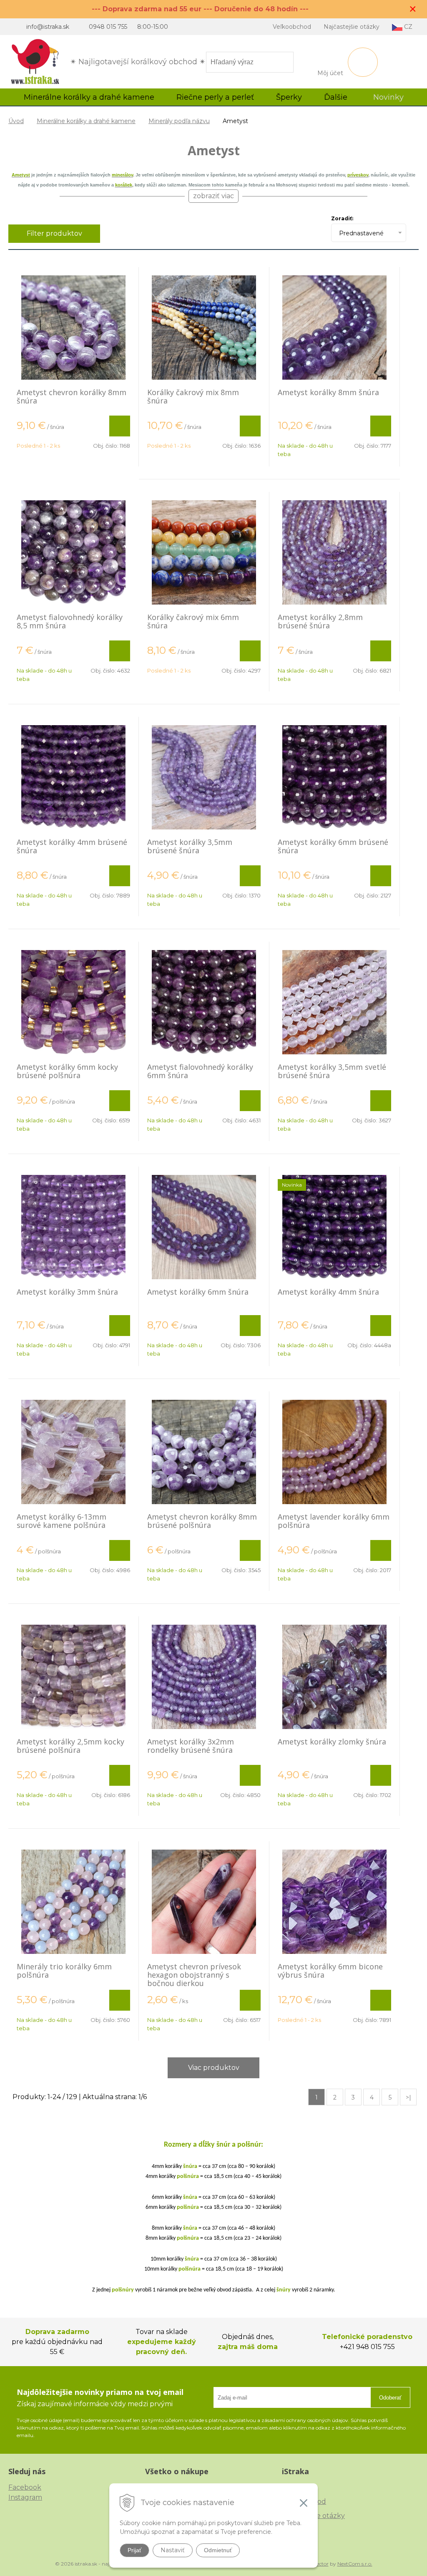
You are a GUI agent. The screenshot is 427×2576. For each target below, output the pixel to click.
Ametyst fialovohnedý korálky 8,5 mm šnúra (70, 621)
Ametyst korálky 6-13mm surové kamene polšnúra (62, 1521)
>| (408, 2097)
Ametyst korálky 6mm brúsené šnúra (333, 846)
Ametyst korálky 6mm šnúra (198, 1292)
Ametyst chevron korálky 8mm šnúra (72, 396)
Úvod (16, 121)
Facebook (25, 2487)
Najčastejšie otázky (352, 27)
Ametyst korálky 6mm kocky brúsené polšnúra (67, 1071)
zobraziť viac (213, 196)
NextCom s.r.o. (355, 2564)
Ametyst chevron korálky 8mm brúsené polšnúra (202, 1521)
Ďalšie (337, 97)
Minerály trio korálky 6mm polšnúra (64, 1971)
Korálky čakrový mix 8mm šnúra (193, 396)
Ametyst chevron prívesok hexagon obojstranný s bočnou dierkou (194, 1975)
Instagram (25, 2497)
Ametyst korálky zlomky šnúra (332, 1742)
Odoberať (390, 2398)
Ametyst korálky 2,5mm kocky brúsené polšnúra (70, 1746)
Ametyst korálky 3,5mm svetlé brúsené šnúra (332, 1071)
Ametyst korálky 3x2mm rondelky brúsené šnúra (191, 1746)
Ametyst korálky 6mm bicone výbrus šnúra (330, 1971)
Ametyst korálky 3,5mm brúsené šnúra (190, 846)
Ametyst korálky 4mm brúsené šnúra (72, 846)
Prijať (134, 2550)
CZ (407, 27)
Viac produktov (214, 2068)
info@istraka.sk (48, 27)
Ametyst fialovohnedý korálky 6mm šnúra (200, 1071)
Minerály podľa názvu (179, 121)
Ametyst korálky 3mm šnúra (67, 1292)
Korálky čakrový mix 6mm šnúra (193, 621)
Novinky (388, 97)
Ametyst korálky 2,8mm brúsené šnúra (320, 621)
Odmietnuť (218, 2550)
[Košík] (363, 62)
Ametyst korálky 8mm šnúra (328, 392)
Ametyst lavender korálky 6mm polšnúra (334, 1521)
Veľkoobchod (292, 27)
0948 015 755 (108, 27)
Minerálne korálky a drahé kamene (86, 121)
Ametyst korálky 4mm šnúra (328, 1292)
